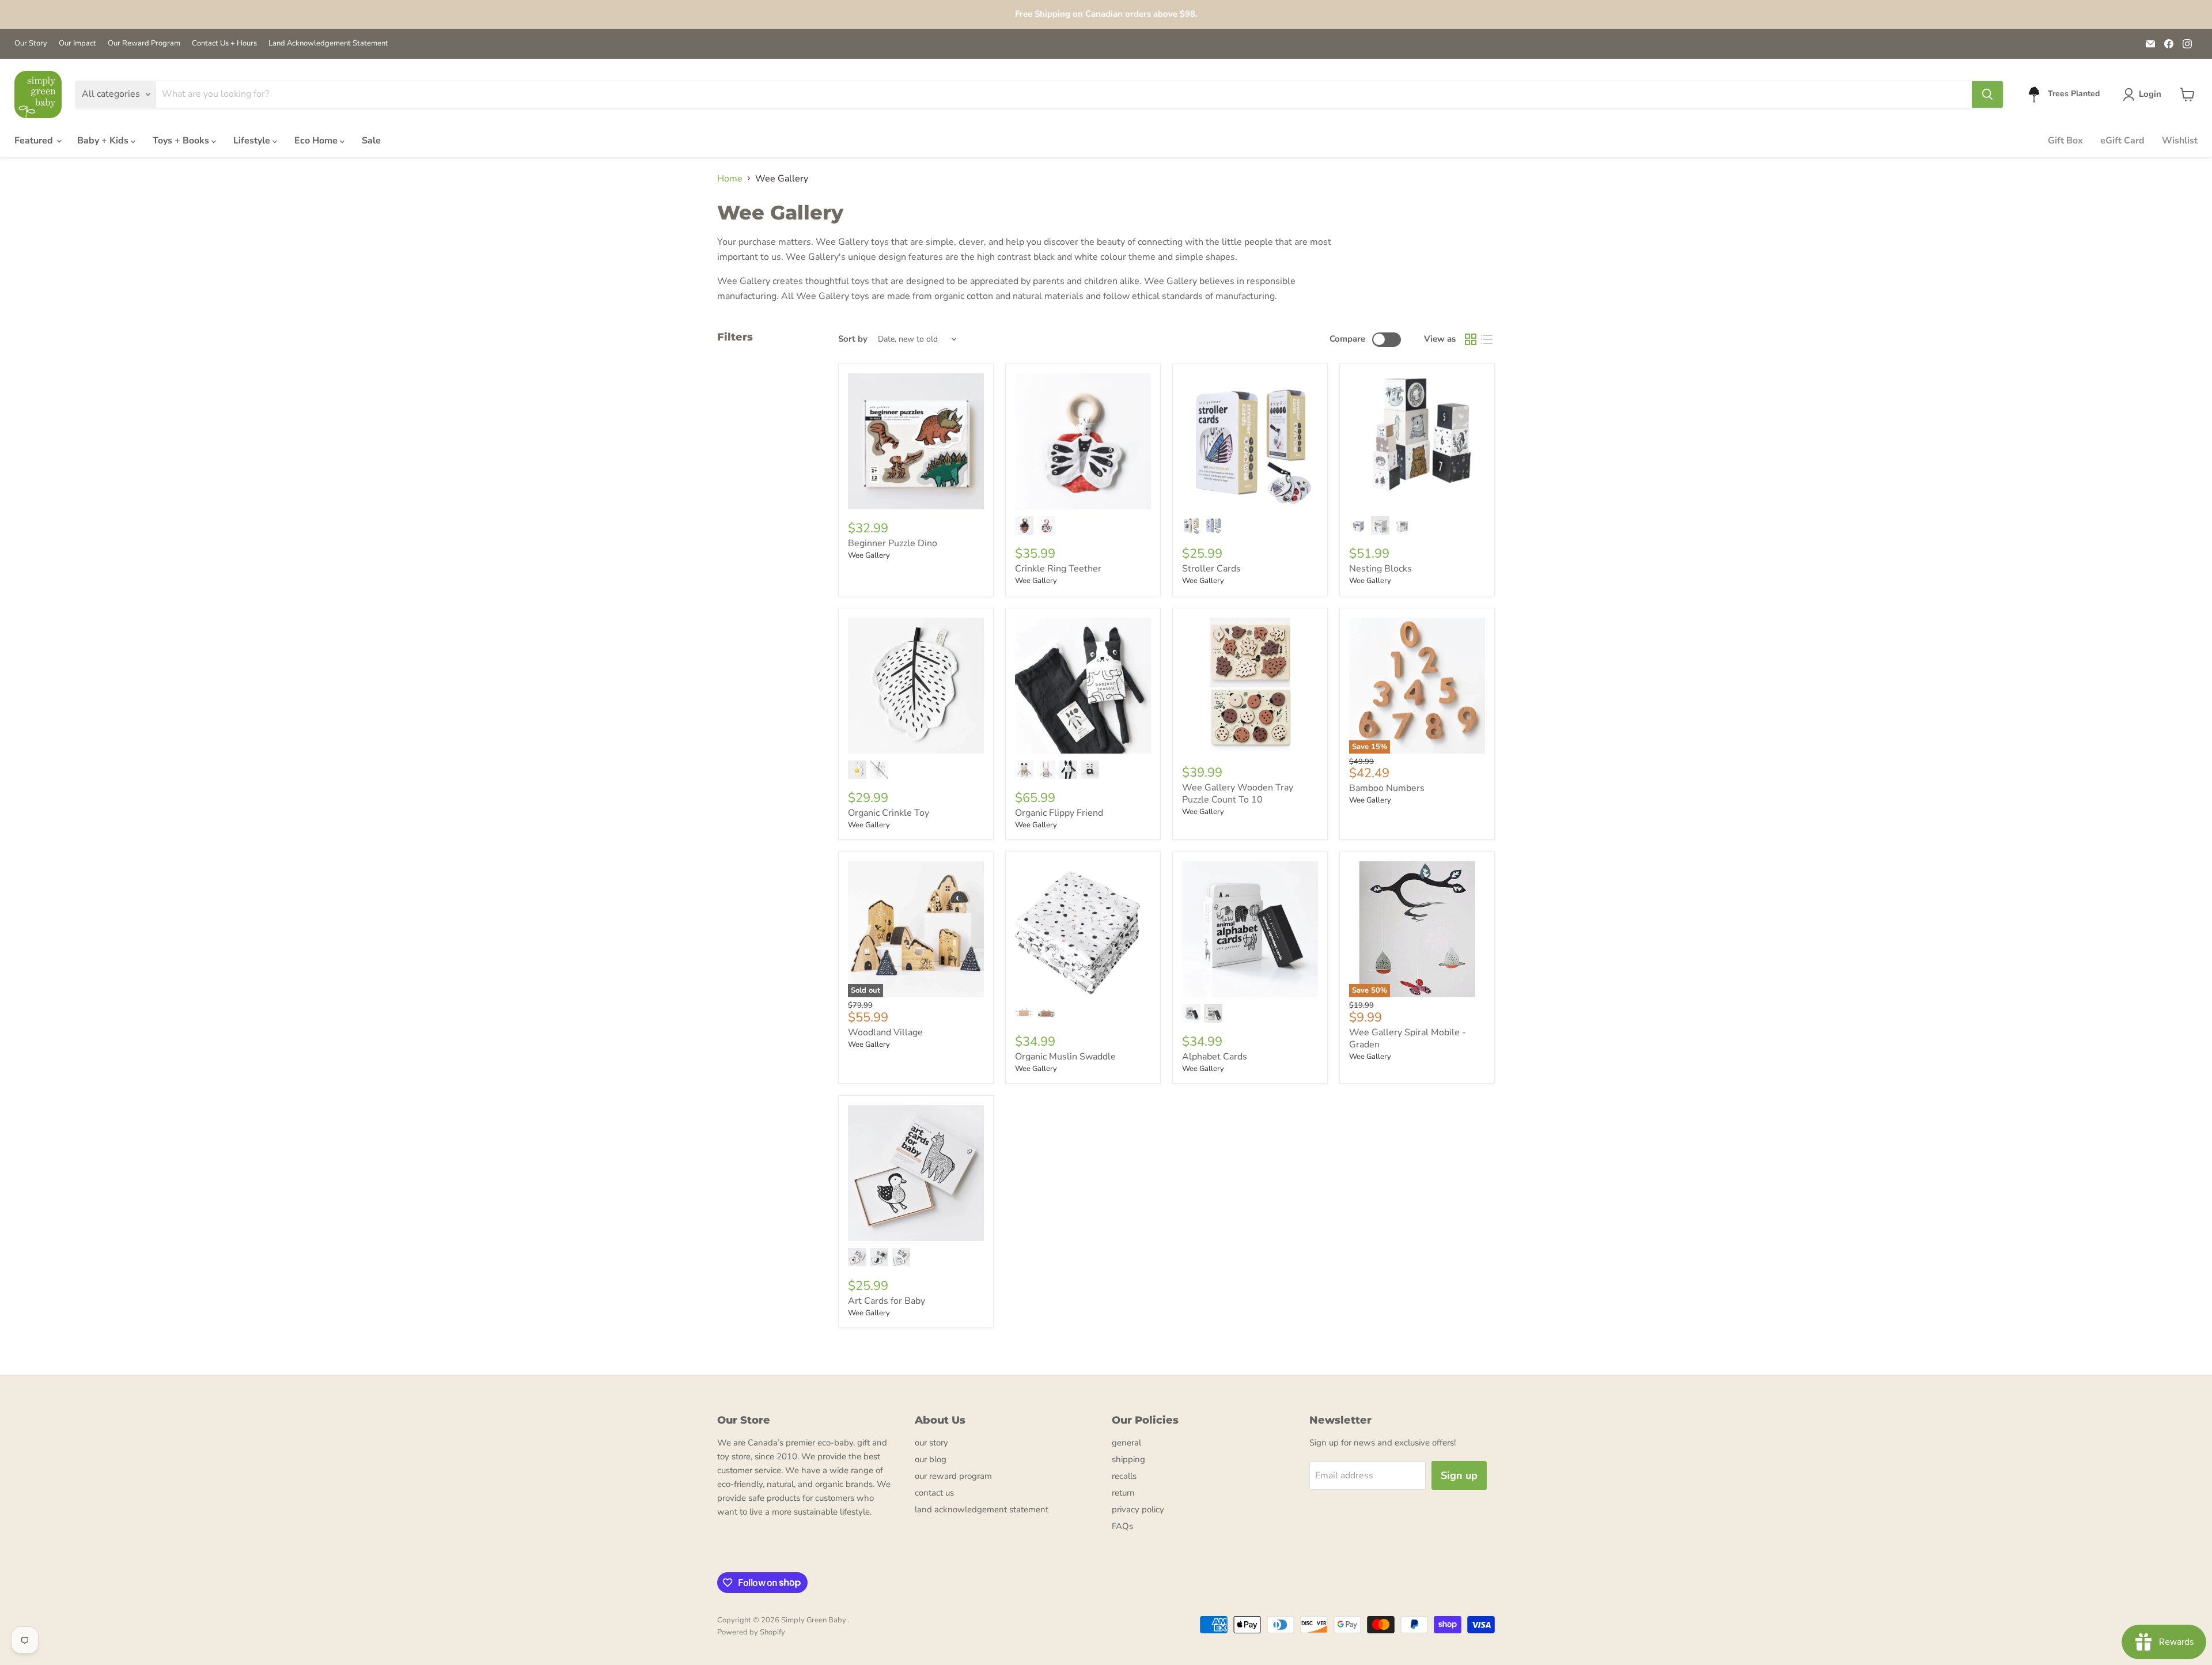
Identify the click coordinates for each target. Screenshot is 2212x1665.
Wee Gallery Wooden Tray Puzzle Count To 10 (1238, 794)
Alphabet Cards (1215, 1057)
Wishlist (2180, 141)
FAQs (1122, 1526)
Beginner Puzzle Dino (893, 543)
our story (931, 1443)
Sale (371, 141)
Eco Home (317, 141)
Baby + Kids (104, 141)
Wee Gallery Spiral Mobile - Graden (1408, 1038)
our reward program (953, 1476)
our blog (931, 1459)
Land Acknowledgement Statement (328, 43)
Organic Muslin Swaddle (1065, 1057)
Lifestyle (253, 141)
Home (730, 179)
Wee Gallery (869, 555)
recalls (1124, 1476)
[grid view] (1471, 339)
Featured (35, 141)
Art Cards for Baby (887, 1301)
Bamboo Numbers (1387, 788)
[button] (2144, 94)
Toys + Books (182, 141)
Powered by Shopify (751, 1632)
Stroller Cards (1211, 569)
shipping (1128, 1459)
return (1123, 1493)
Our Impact (77, 43)
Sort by (853, 339)
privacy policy (1138, 1509)
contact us (934, 1493)
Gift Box (2065, 141)
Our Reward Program (144, 43)
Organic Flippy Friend (1059, 813)
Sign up (1459, 1475)
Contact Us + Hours (224, 43)
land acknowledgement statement (982, 1509)
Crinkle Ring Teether (1058, 569)
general (1126, 1443)
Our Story (31, 43)
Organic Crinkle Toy (889, 813)
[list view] (1487, 339)
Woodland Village (885, 1032)
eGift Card (2122, 141)
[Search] (1987, 94)
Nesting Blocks (1380, 569)
